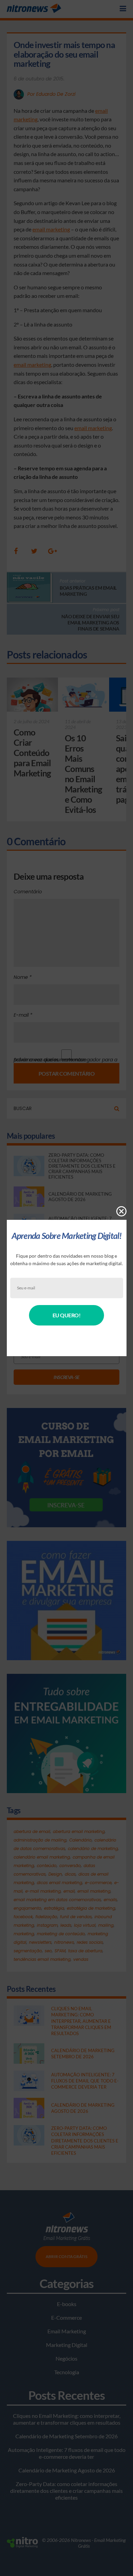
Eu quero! (67, 1315)
